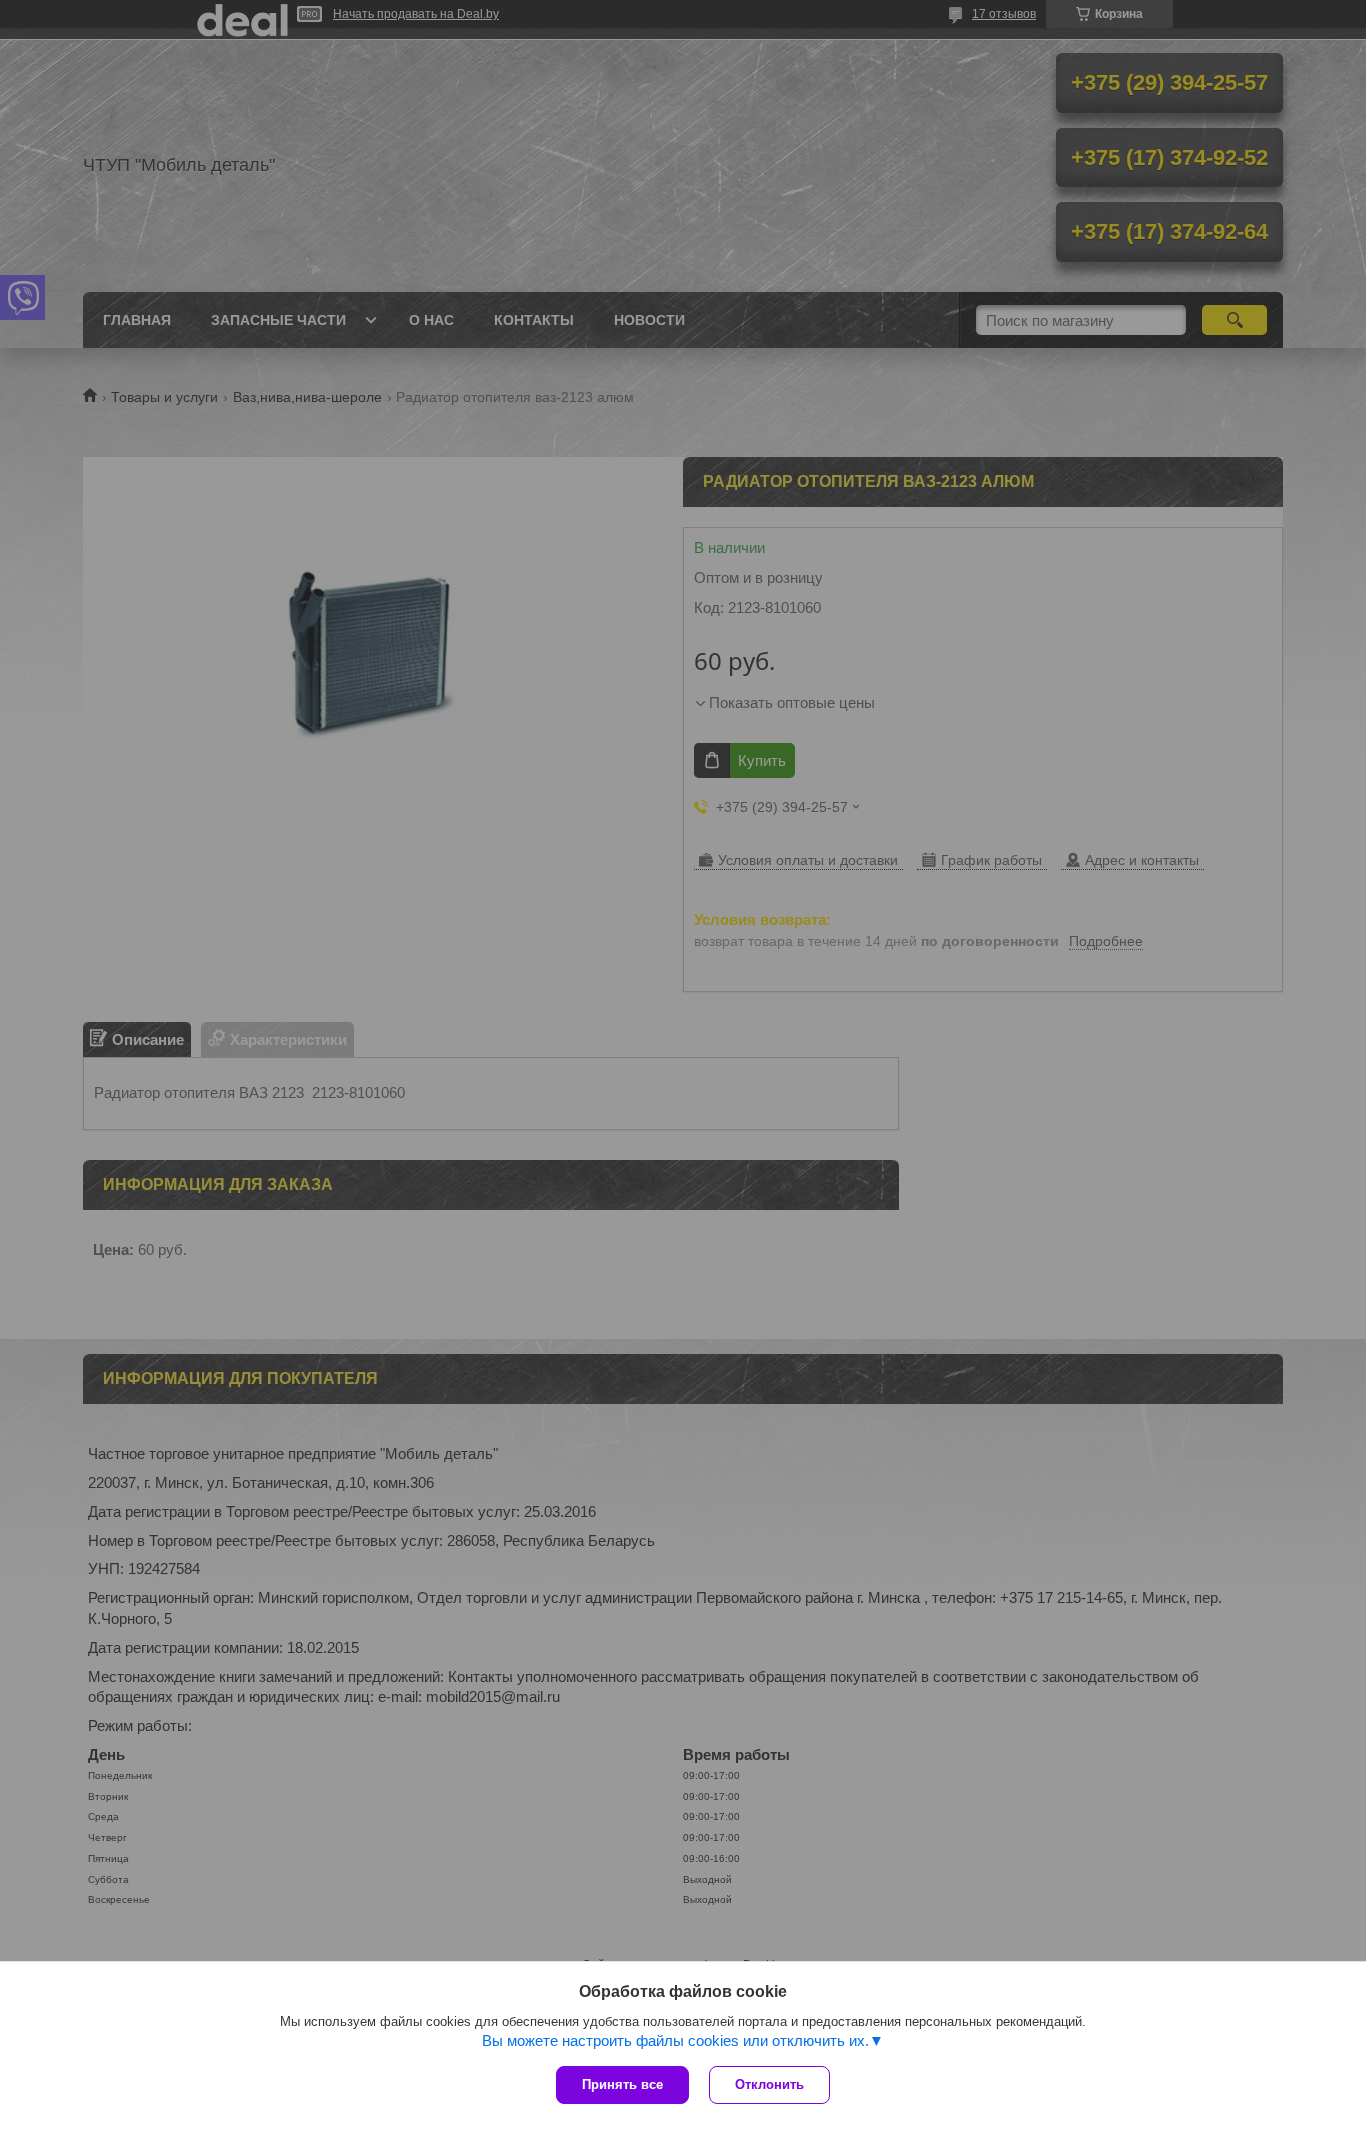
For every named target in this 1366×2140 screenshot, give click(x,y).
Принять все (622, 2084)
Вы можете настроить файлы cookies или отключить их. (675, 2040)
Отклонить (769, 2084)
